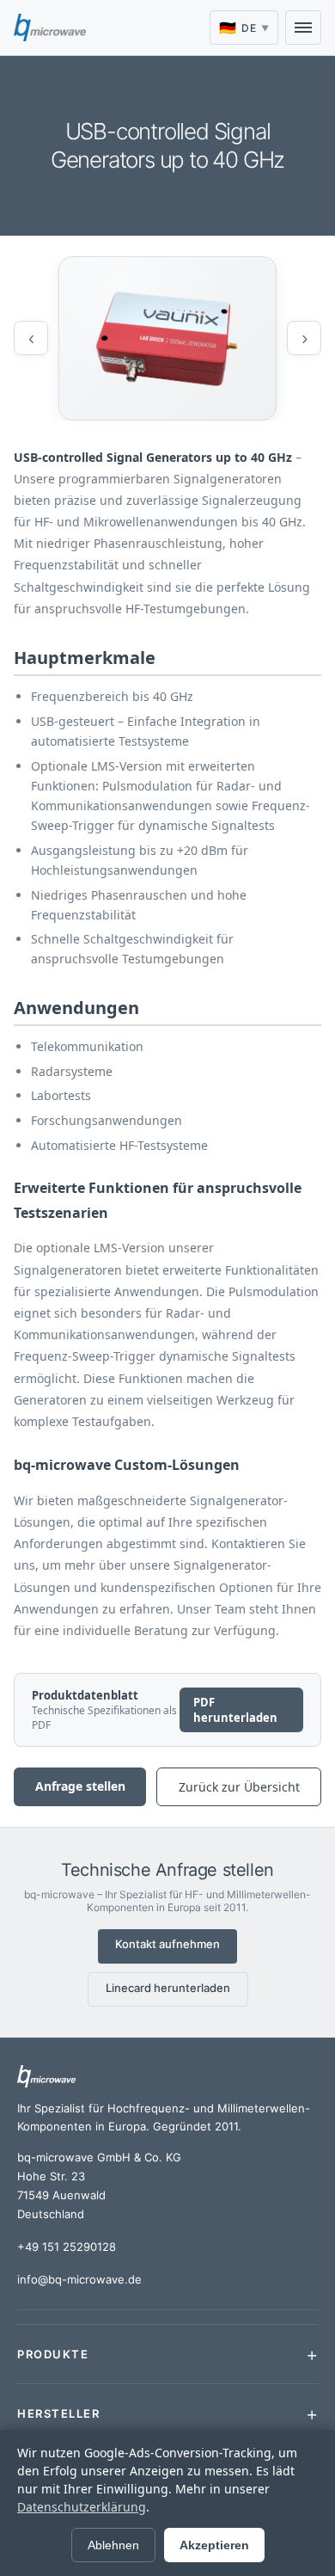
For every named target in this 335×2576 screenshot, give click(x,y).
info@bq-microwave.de (79, 2279)
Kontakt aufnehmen (167, 1944)
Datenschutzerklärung (82, 2507)
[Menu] (303, 28)
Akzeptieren (214, 2545)
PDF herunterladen (235, 1710)
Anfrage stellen (80, 1786)
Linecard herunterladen (168, 1988)
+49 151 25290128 (67, 2247)
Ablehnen (113, 2545)
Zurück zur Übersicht (239, 1787)
